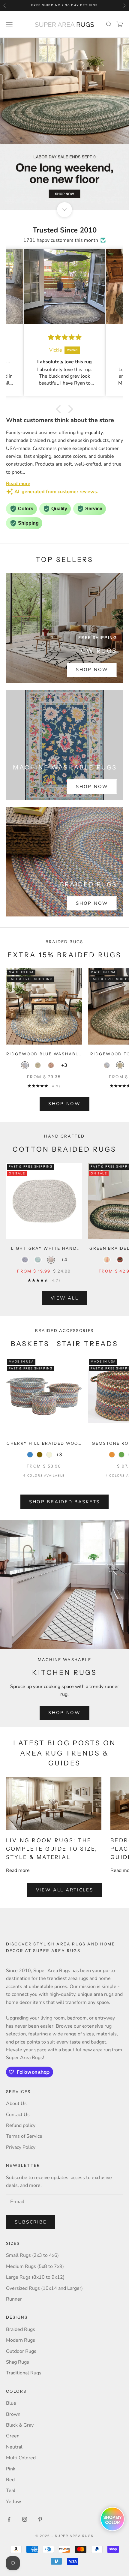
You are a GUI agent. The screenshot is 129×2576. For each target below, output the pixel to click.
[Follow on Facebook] (9, 2519)
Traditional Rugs (24, 2373)
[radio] (25, 1065)
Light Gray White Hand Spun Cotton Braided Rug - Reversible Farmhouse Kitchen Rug (44, 1249)
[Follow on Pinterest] (40, 2519)
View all (65, 1298)
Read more (18, 1870)
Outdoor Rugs (21, 2351)
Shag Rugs (18, 2362)
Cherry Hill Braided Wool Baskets (44, 1444)
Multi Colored (21, 2458)
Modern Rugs (21, 2340)
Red (10, 2480)
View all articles (65, 1890)
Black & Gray (20, 2425)
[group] (64, 124)
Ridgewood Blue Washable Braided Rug (44, 1054)
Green (13, 2436)
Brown (13, 2414)
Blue (11, 2403)
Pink (11, 2469)
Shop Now (92, 670)
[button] (60, 409)
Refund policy (21, 2125)
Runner (14, 2299)
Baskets (30, 1344)
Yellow (13, 2502)
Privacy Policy (21, 2147)
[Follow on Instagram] (25, 2519)
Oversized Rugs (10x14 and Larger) (44, 2288)
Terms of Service (24, 2136)
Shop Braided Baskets (64, 1502)
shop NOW (64, 1104)
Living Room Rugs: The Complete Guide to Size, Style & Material (52, 1849)
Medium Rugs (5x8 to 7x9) (35, 2266)
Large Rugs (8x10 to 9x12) (35, 2277)
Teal (11, 2491)
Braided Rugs (21, 2329)
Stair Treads (88, 1344)
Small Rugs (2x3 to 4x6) (32, 2255)
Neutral (14, 2447)
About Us (16, 2104)
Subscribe (31, 2222)
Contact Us (18, 2115)
